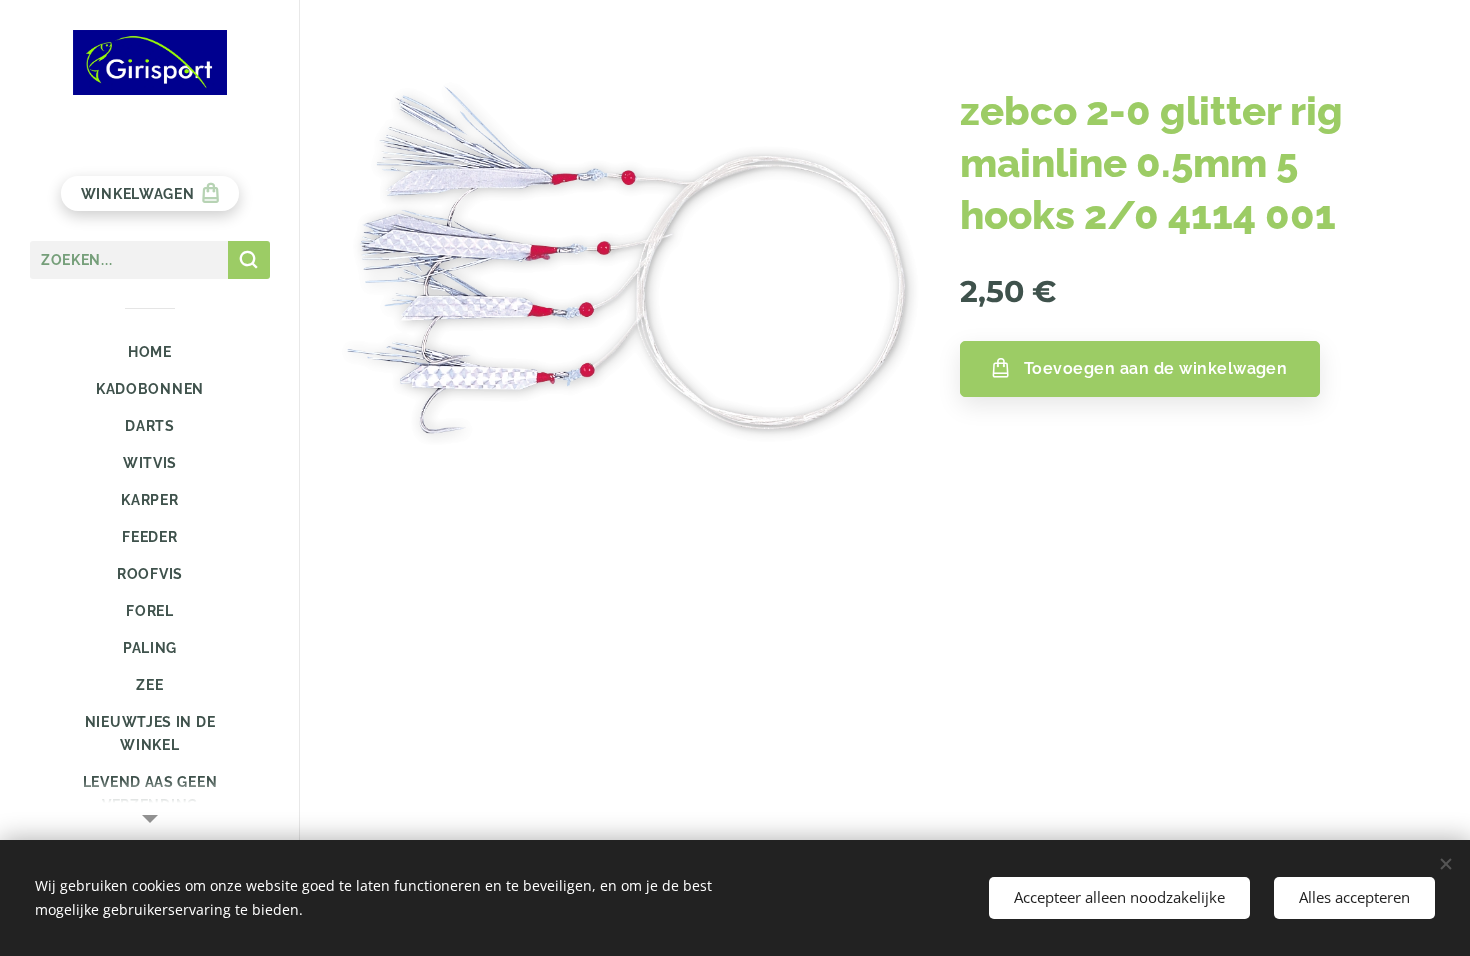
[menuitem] (150, 352)
